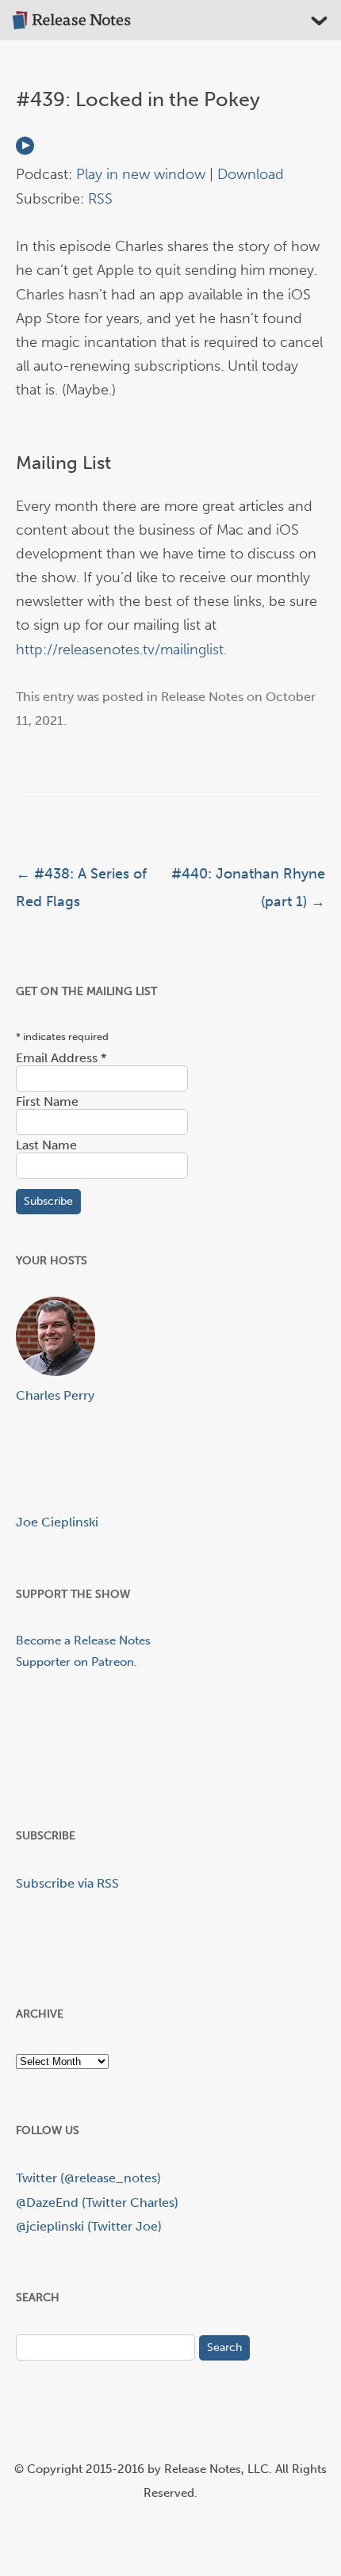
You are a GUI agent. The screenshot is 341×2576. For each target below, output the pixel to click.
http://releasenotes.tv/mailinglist (120, 650)
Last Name (46, 1145)
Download (251, 174)
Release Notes (202, 697)
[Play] (25, 151)
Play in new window (141, 174)
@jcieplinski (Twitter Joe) (89, 2226)
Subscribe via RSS (67, 1883)
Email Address (61, 1058)
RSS (100, 199)
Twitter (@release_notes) (88, 2178)
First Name (47, 1101)
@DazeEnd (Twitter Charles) (97, 2203)
